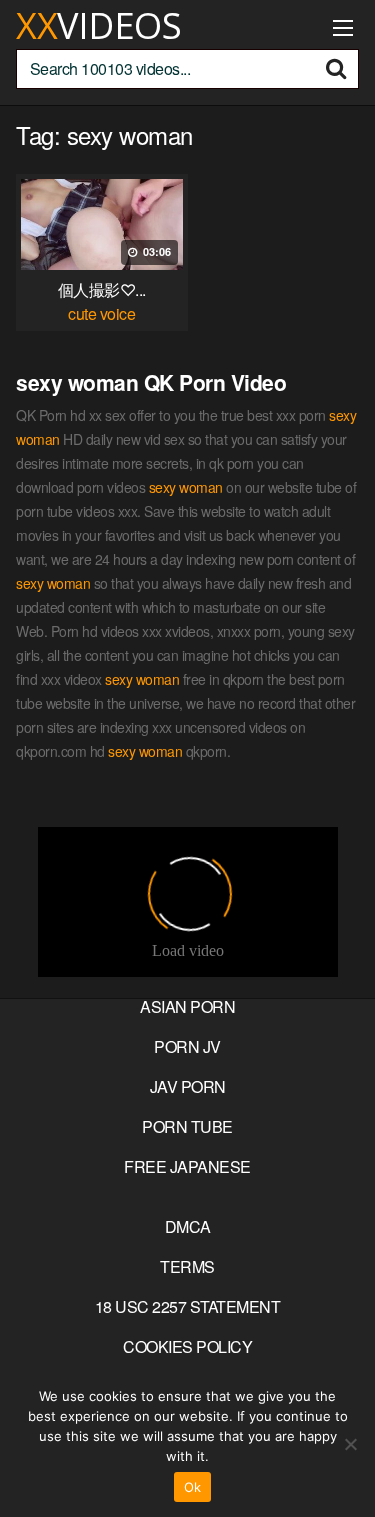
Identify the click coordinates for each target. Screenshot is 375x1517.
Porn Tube (187, 1126)
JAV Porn (188, 1086)
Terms (187, 1266)
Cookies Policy (187, 1346)
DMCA (188, 1226)
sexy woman (186, 487)
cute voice (101, 313)
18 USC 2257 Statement (188, 1306)
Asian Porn (187, 1006)
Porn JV (187, 1046)
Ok (193, 1487)
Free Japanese (187, 1166)
